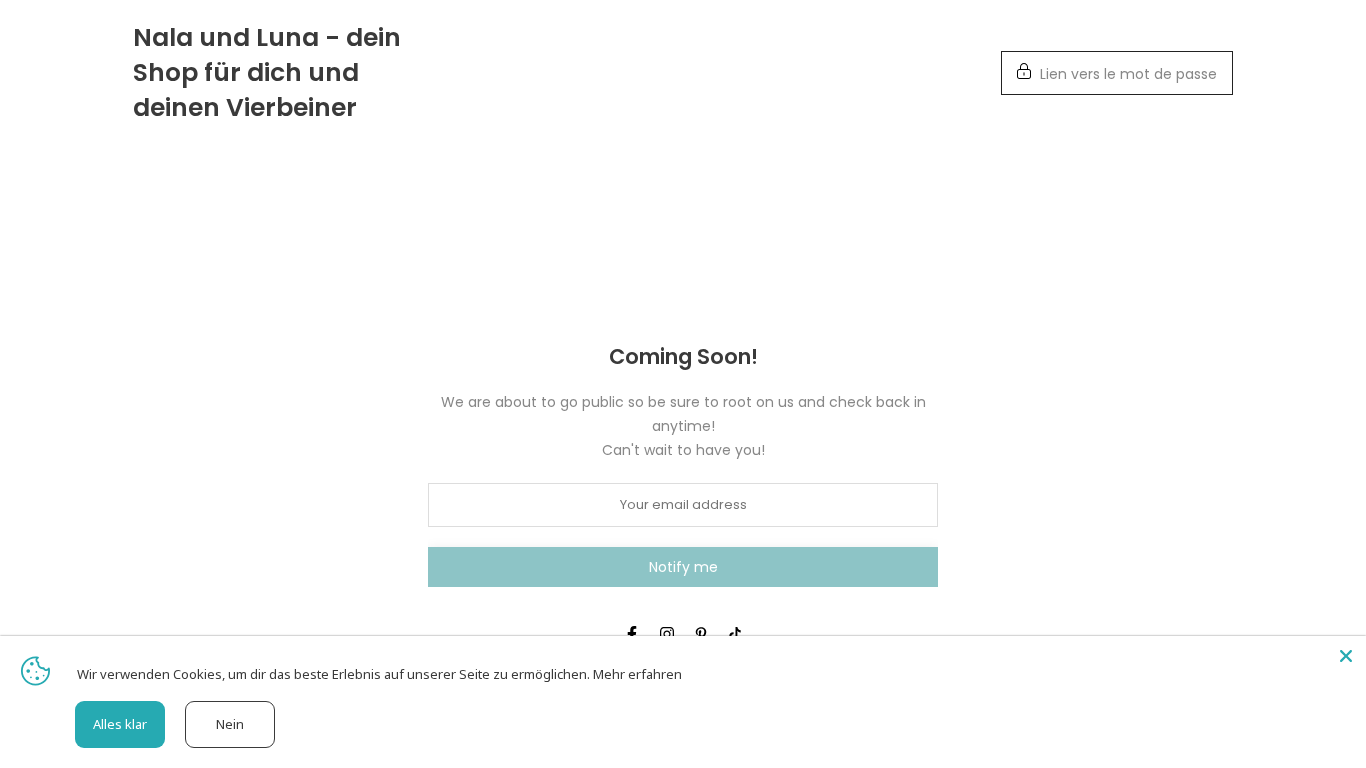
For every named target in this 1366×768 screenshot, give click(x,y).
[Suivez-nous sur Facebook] (632, 634)
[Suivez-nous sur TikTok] (735, 634)
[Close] (1346, 656)
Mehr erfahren (637, 674)
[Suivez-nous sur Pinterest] (701, 634)
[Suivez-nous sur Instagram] (667, 634)
